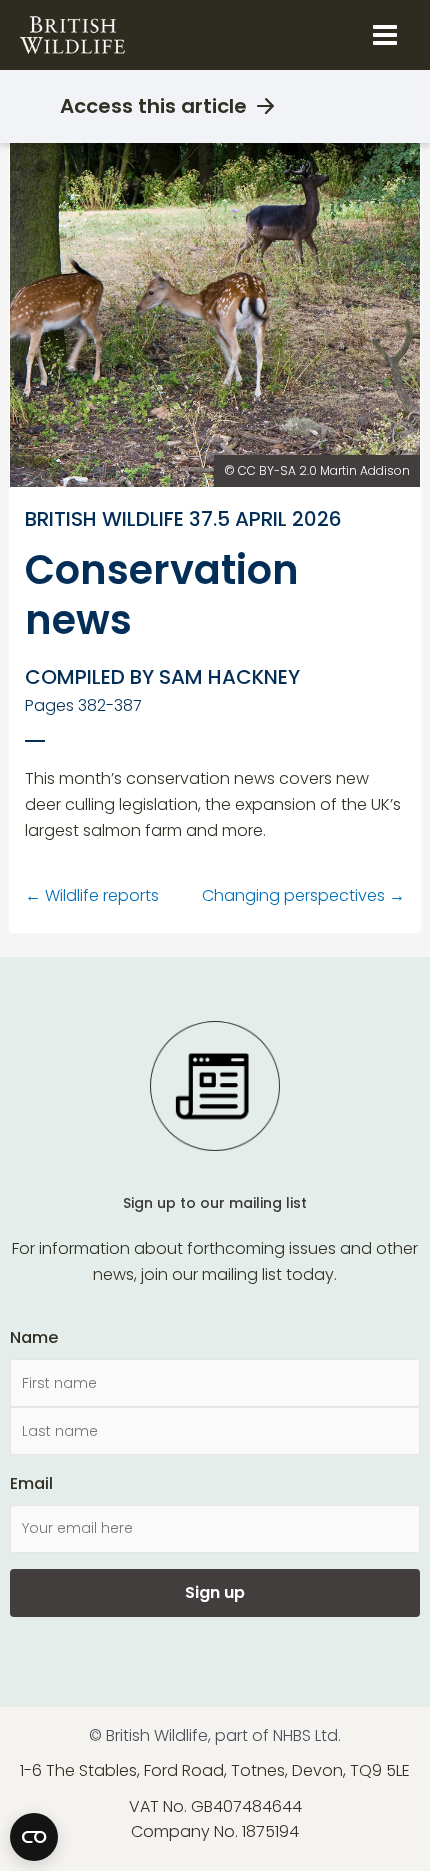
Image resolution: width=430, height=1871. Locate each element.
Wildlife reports (92, 895)
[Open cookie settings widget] (34, 1837)
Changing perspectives (303, 895)
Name (34, 1337)
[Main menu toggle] (385, 35)
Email (31, 1483)
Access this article (153, 106)
